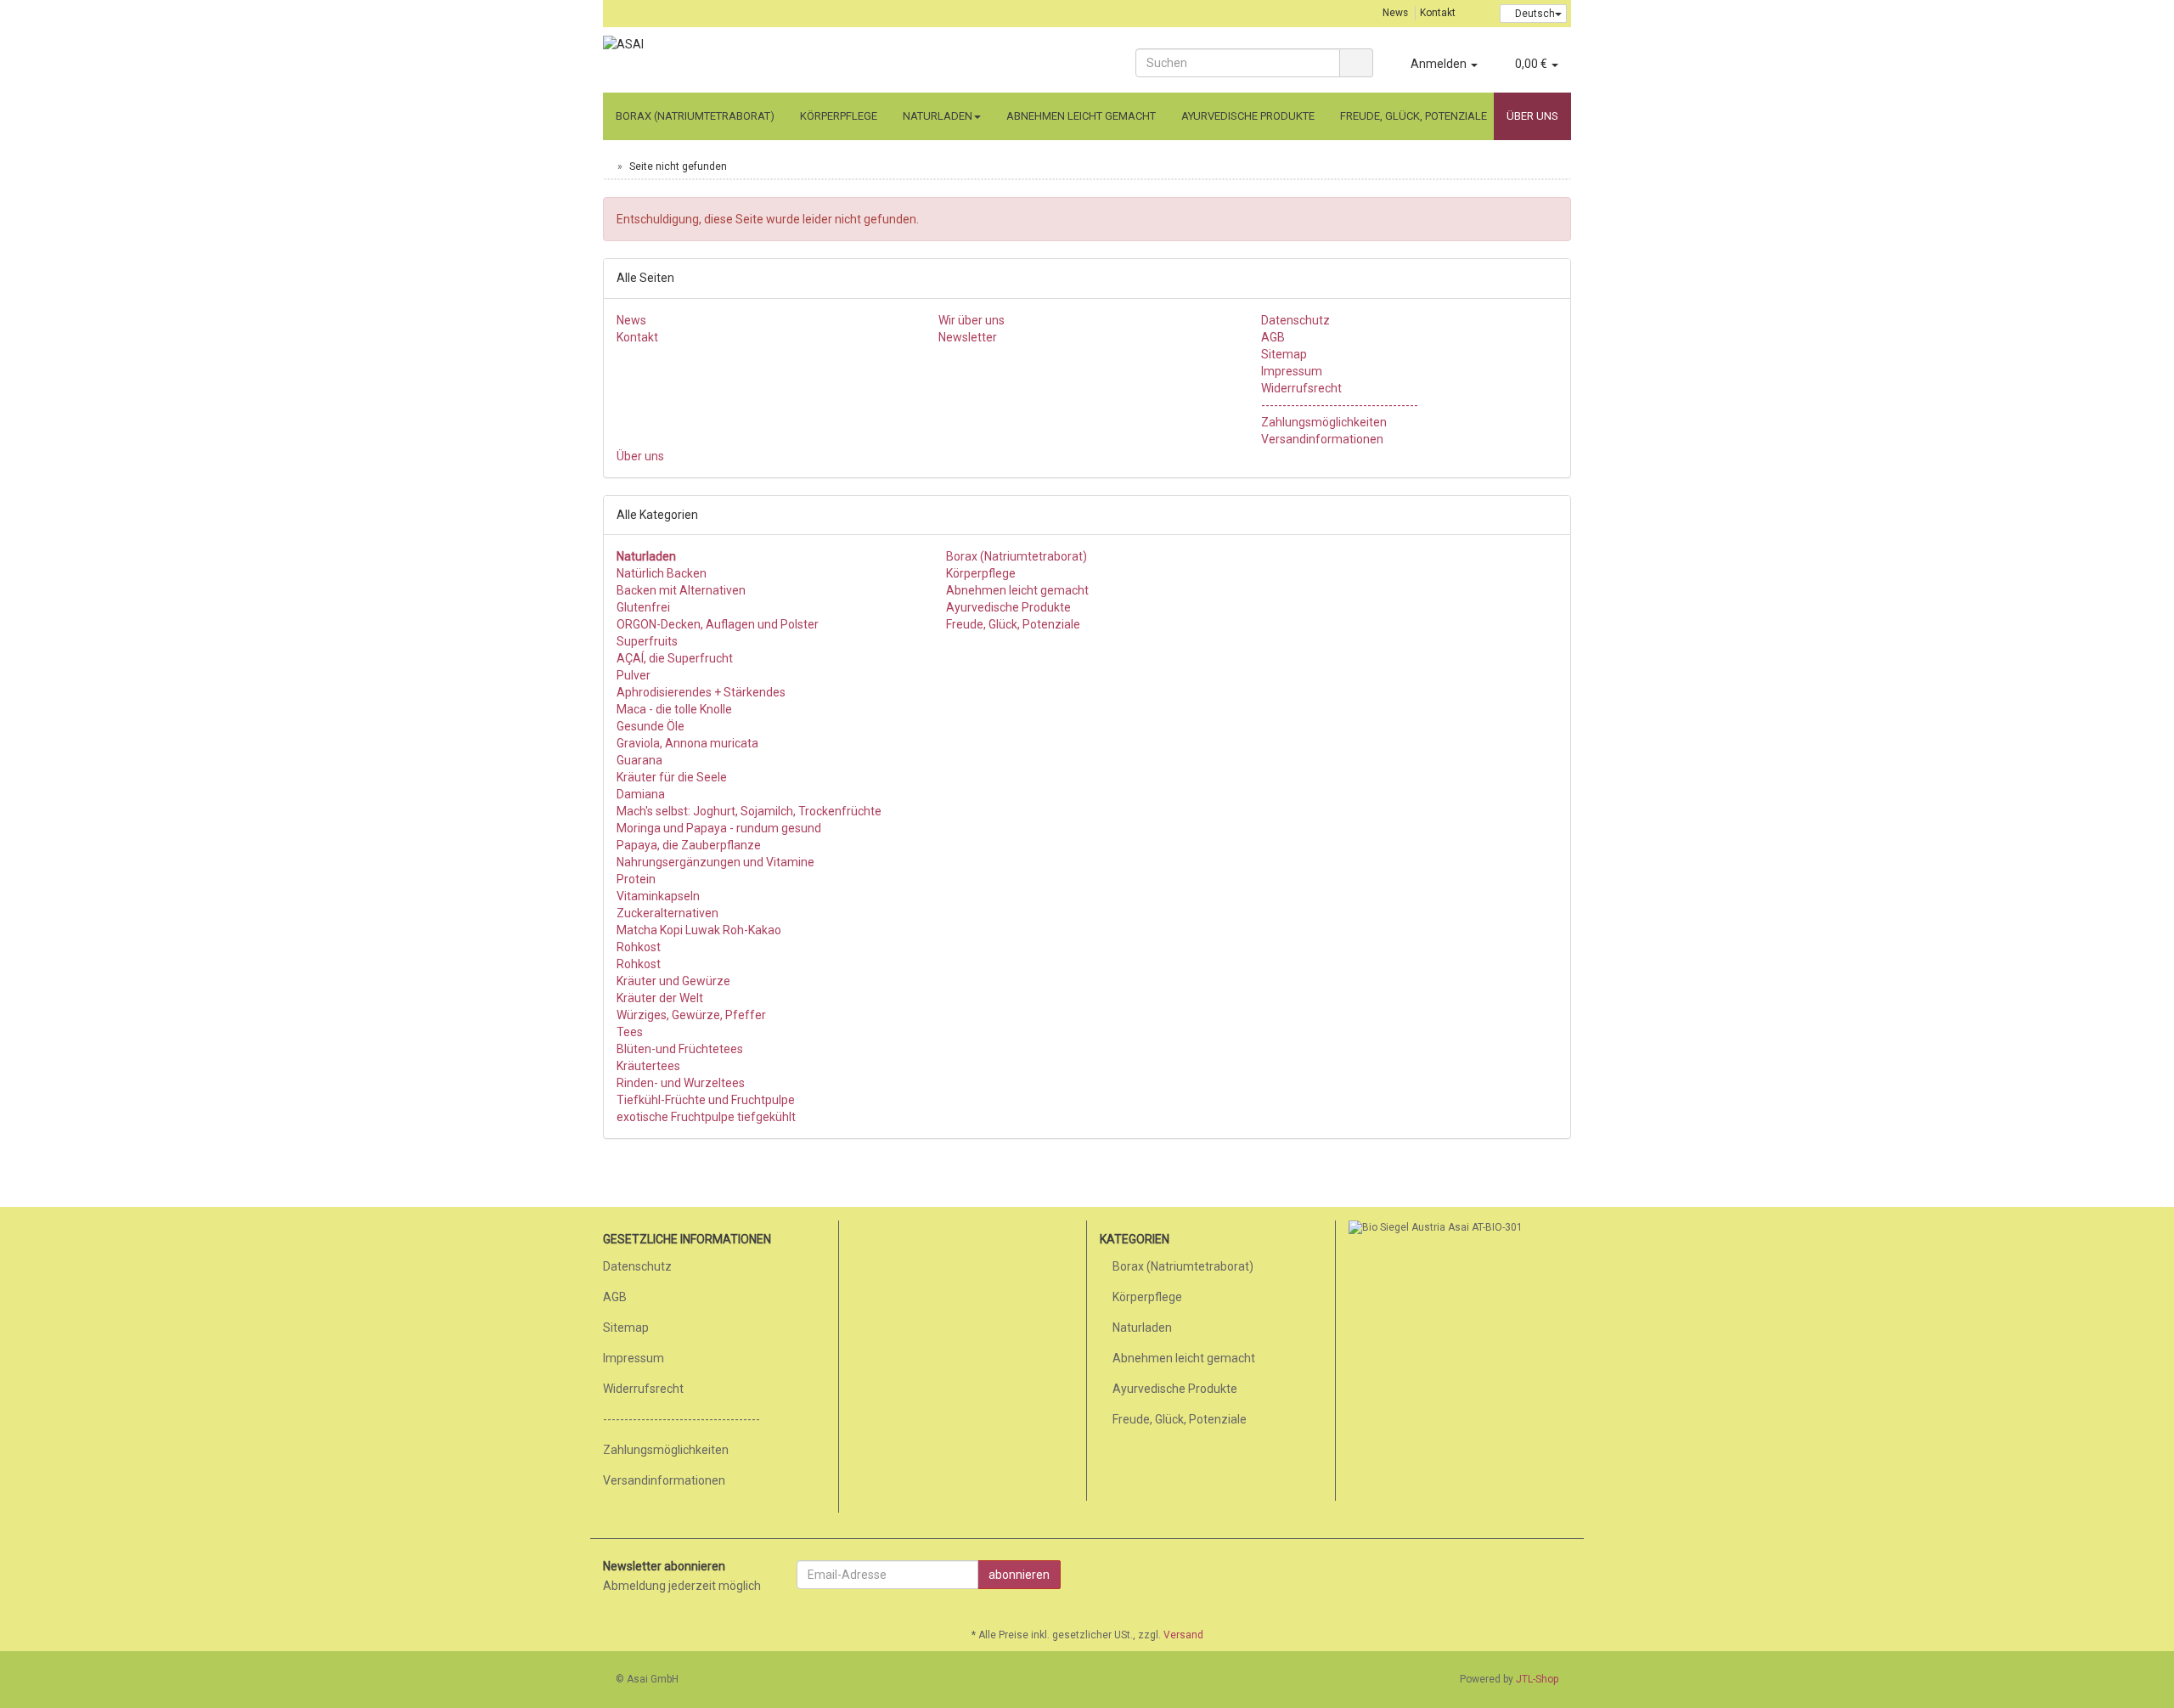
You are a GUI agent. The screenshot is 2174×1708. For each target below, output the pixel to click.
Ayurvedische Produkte (1248, 116)
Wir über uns (972, 320)
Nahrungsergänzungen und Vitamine (715, 862)
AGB (1273, 337)
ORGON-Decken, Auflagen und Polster (718, 624)
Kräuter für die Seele (672, 777)
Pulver (634, 675)
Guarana (639, 760)
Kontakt (1438, 13)
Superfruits (647, 641)
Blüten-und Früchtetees (680, 1049)
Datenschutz (1295, 320)
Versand (1183, 1635)
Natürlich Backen (662, 573)
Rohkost (639, 947)
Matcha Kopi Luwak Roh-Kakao (699, 930)
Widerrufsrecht (1301, 388)
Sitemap (1284, 354)
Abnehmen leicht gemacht (1081, 116)
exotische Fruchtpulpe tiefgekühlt (706, 1117)
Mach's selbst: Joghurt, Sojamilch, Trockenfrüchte (749, 811)
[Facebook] (1562, 1577)
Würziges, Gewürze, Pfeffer (691, 1015)
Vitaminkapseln (658, 896)
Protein (636, 879)
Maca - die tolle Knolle (674, 709)
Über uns (1532, 116)
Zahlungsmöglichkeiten (1324, 422)
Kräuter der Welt (660, 998)
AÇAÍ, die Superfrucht (675, 658)
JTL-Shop (1537, 1679)
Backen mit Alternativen (681, 590)
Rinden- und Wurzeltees (681, 1083)
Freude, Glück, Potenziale (1414, 116)
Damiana (641, 794)
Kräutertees (648, 1066)
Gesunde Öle (651, 726)
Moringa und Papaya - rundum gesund (719, 828)
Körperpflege (839, 116)
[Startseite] (607, 166)
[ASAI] (756, 61)
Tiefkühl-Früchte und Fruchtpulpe (706, 1100)
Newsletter (968, 337)
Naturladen (938, 116)
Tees (630, 1032)
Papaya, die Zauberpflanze (689, 845)
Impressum (1292, 371)
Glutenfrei (643, 607)
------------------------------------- (1340, 405)
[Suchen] (1356, 63)
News (1395, 13)
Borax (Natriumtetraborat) (695, 116)
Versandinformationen (1322, 439)
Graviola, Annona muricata (687, 743)
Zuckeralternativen (667, 913)
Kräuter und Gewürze (673, 981)
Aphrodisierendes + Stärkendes (701, 692)
